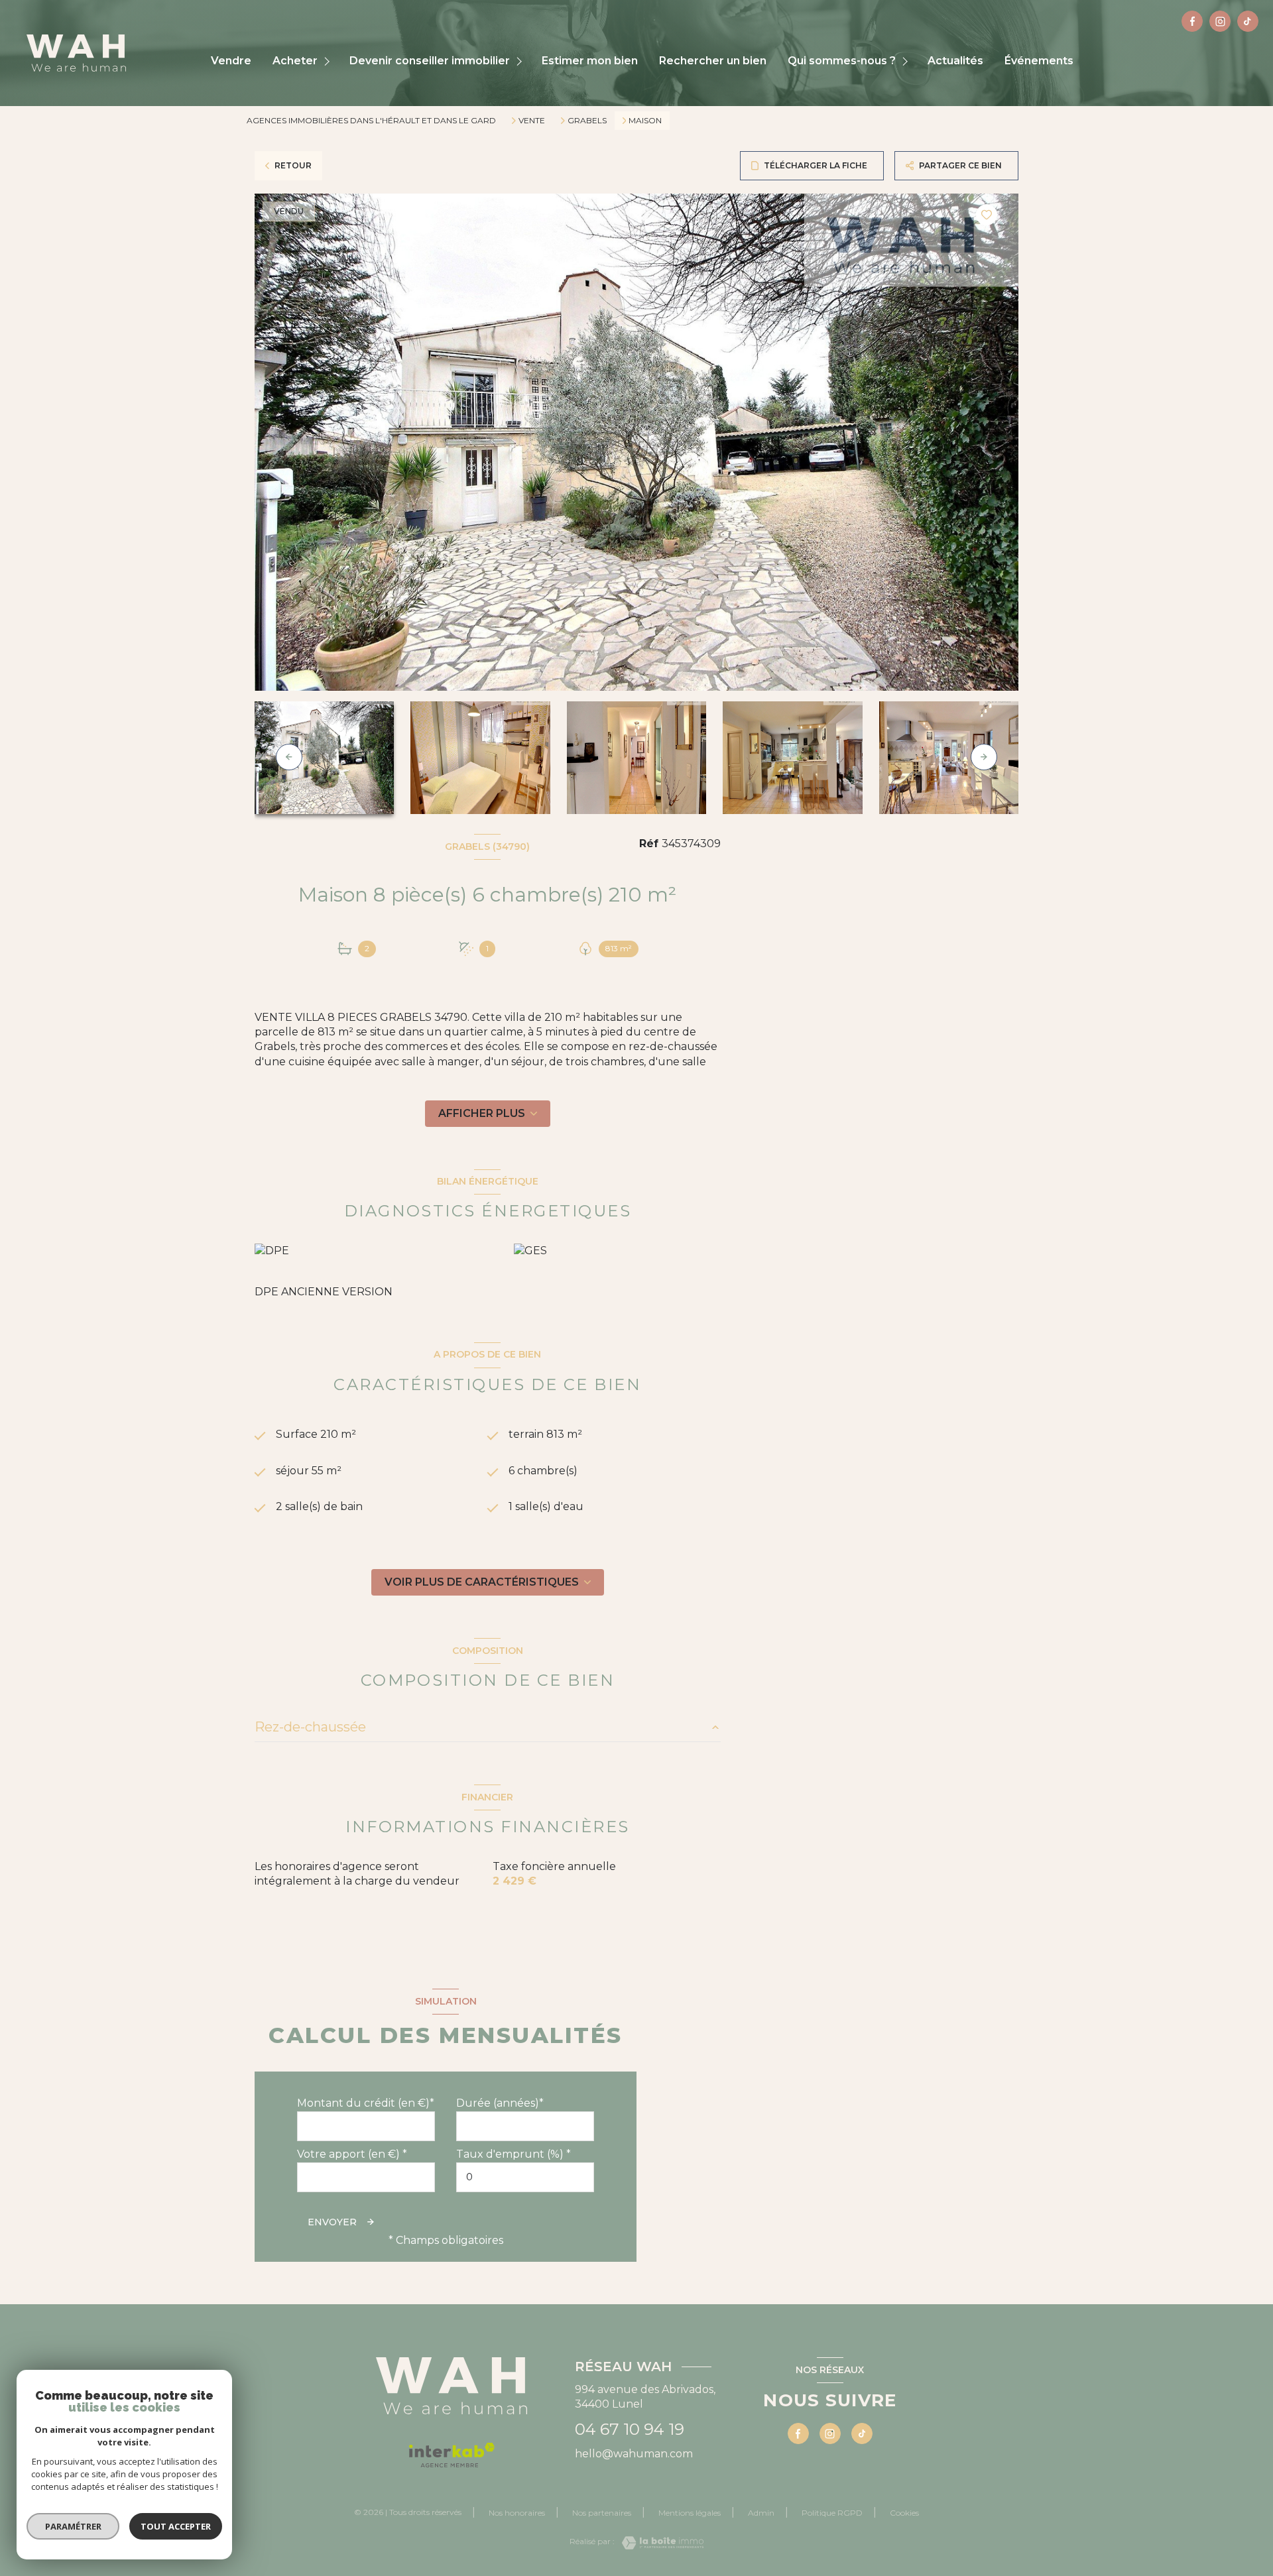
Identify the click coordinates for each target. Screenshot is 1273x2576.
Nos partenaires (602, 2513)
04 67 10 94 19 (630, 2429)
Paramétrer (73, 2526)
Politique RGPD (832, 2513)
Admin (761, 2513)
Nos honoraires (517, 2513)
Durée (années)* (500, 2103)
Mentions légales (690, 2513)
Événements (1039, 61)
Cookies (904, 2513)
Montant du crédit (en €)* (366, 2103)
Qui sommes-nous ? (842, 61)
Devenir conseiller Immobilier (430, 61)
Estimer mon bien (590, 61)
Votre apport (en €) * (352, 2154)
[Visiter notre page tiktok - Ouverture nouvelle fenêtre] (1248, 21)
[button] (984, 757)
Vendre (231, 61)
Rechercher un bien (713, 61)
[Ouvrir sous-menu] (329, 61)
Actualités (955, 61)
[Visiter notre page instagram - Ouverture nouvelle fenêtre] (1220, 21)
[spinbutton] (525, 2177)
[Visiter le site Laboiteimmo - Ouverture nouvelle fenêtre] (659, 2543)
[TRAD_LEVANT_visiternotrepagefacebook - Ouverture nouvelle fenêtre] (1192, 21)
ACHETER (295, 61)
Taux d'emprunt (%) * (514, 2154)
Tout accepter (176, 2526)
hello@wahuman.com (634, 2454)
